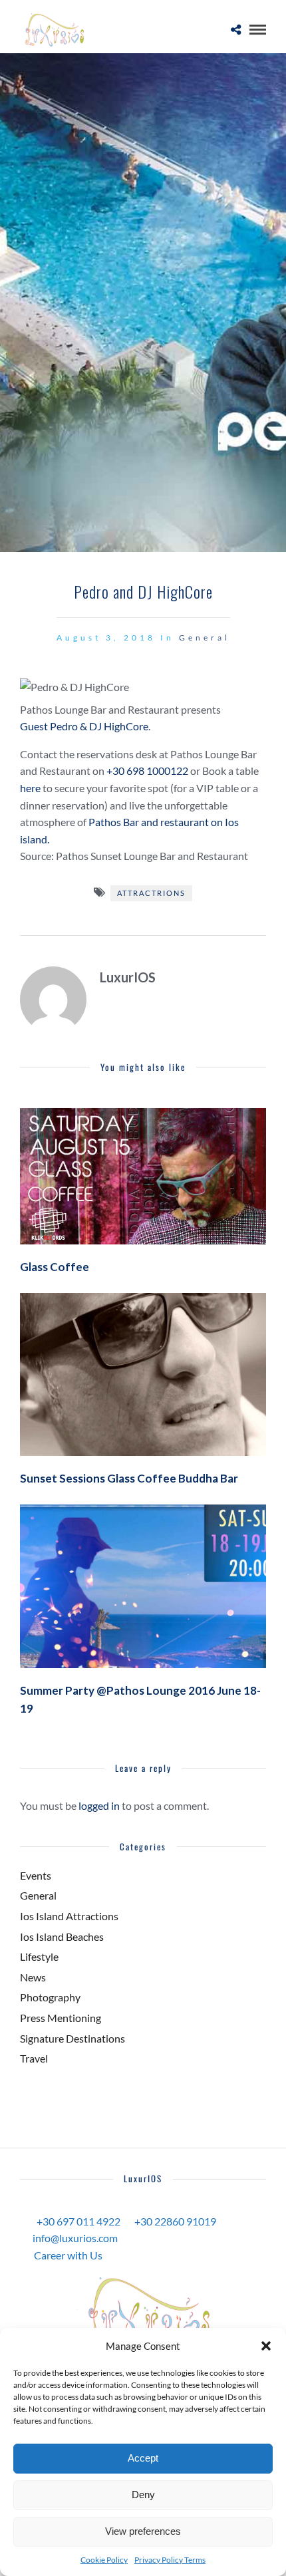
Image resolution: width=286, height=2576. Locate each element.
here (30, 788)
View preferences (143, 2531)
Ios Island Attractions (69, 1916)
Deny (143, 2495)
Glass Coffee (55, 1267)
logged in (99, 1805)
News (33, 1977)
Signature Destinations (72, 2038)
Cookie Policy (104, 2560)
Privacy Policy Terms (170, 2560)
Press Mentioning (61, 2018)
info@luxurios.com (75, 2238)
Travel (34, 2058)
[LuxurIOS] (143, 2312)
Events (36, 1875)
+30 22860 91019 (175, 2221)
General (205, 638)
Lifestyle (39, 1956)
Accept (143, 2458)
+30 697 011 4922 (78, 2221)
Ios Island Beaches (62, 1936)
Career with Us (68, 2255)
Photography (50, 1997)
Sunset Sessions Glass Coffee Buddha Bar (129, 1478)
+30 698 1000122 (147, 771)
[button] (266, 2346)
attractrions (151, 893)
